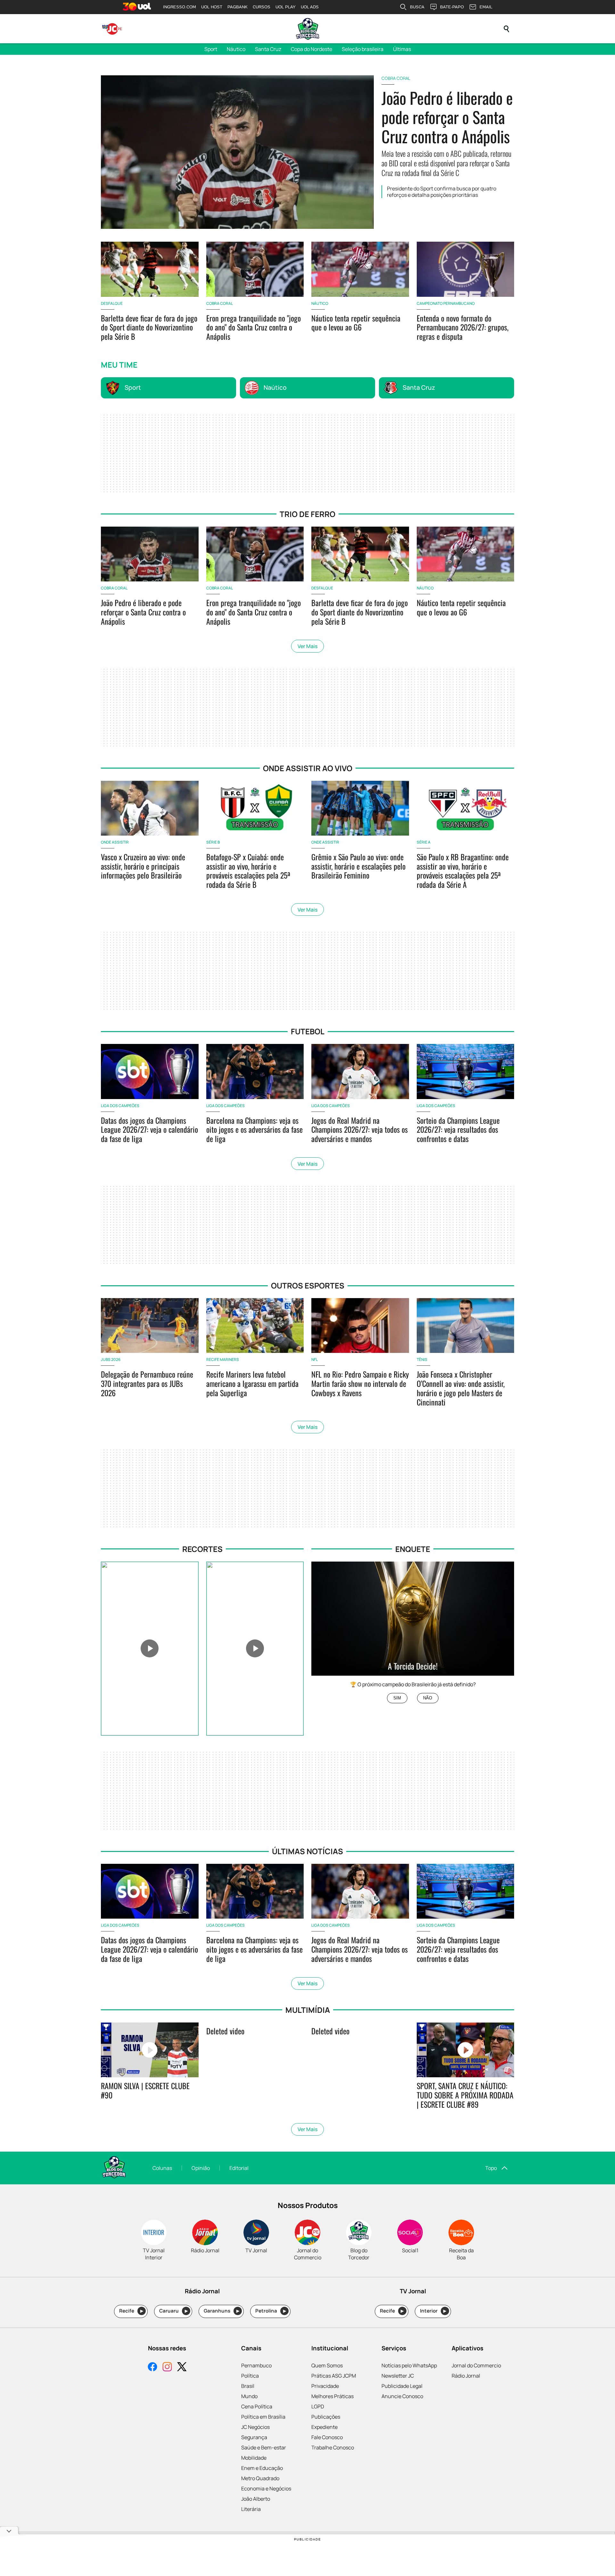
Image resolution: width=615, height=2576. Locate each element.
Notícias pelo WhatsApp (409, 2365)
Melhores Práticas (332, 2396)
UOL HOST (212, 7)
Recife (131, 2311)
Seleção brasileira (363, 49)
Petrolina (271, 2311)
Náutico (236, 49)
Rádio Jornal (466, 2376)
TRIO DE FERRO (307, 514)
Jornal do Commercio (476, 2365)
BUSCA (417, 7)
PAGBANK (238, 7)
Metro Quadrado (260, 2478)
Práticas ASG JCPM (334, 2376)
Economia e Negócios (266, 2488)
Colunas (162, 2168)
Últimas (402, 49)
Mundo (249, 2396)
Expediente (324, 2427)
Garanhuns (221, 2311)
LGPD (318, 2406)
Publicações (326, 2417)
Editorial (239, 2168)
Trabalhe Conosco (333, 2447)
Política (250, 2376)
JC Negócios (255, 2427)
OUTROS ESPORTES (308, 1285)
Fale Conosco (327, 2437)
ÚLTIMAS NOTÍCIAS (307, 1851)
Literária (251, 2509)
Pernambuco (256, 2365)
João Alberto (256, 2499)
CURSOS (262, 7)
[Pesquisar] (506, 29)
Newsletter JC (398, 2376)
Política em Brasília (263, 2417)
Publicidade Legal (402, 2386)
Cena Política (257, 2406)
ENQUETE (413, 1549)
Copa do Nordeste (312, 49)
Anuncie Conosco (402, 2396)
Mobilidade (254, 2458)
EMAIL (486, 7)
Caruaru (173, 2311)
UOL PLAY (286, 7)
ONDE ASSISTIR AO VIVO (308, 768)
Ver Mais (307, 646)
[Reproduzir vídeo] (150, 1649)
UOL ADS (310, 7)
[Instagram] (167, 2368)
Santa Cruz (268, 49)
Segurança (254, 2437)
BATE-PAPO (452, 7)
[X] (182, 2368)
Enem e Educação (262, 2468)
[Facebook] (152, 2368)
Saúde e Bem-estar (264, 2447)
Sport (211, 49)
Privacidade (325, 2386)
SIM (397, 1698)
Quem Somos (327, 2365)
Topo (491, 2168)
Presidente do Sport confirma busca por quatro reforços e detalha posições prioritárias (442, 192)
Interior (433, 2311)
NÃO (428, 1698)
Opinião (201, 2168)
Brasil (248, 2386)
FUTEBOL (308, 1031)
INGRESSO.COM (180, 7)
